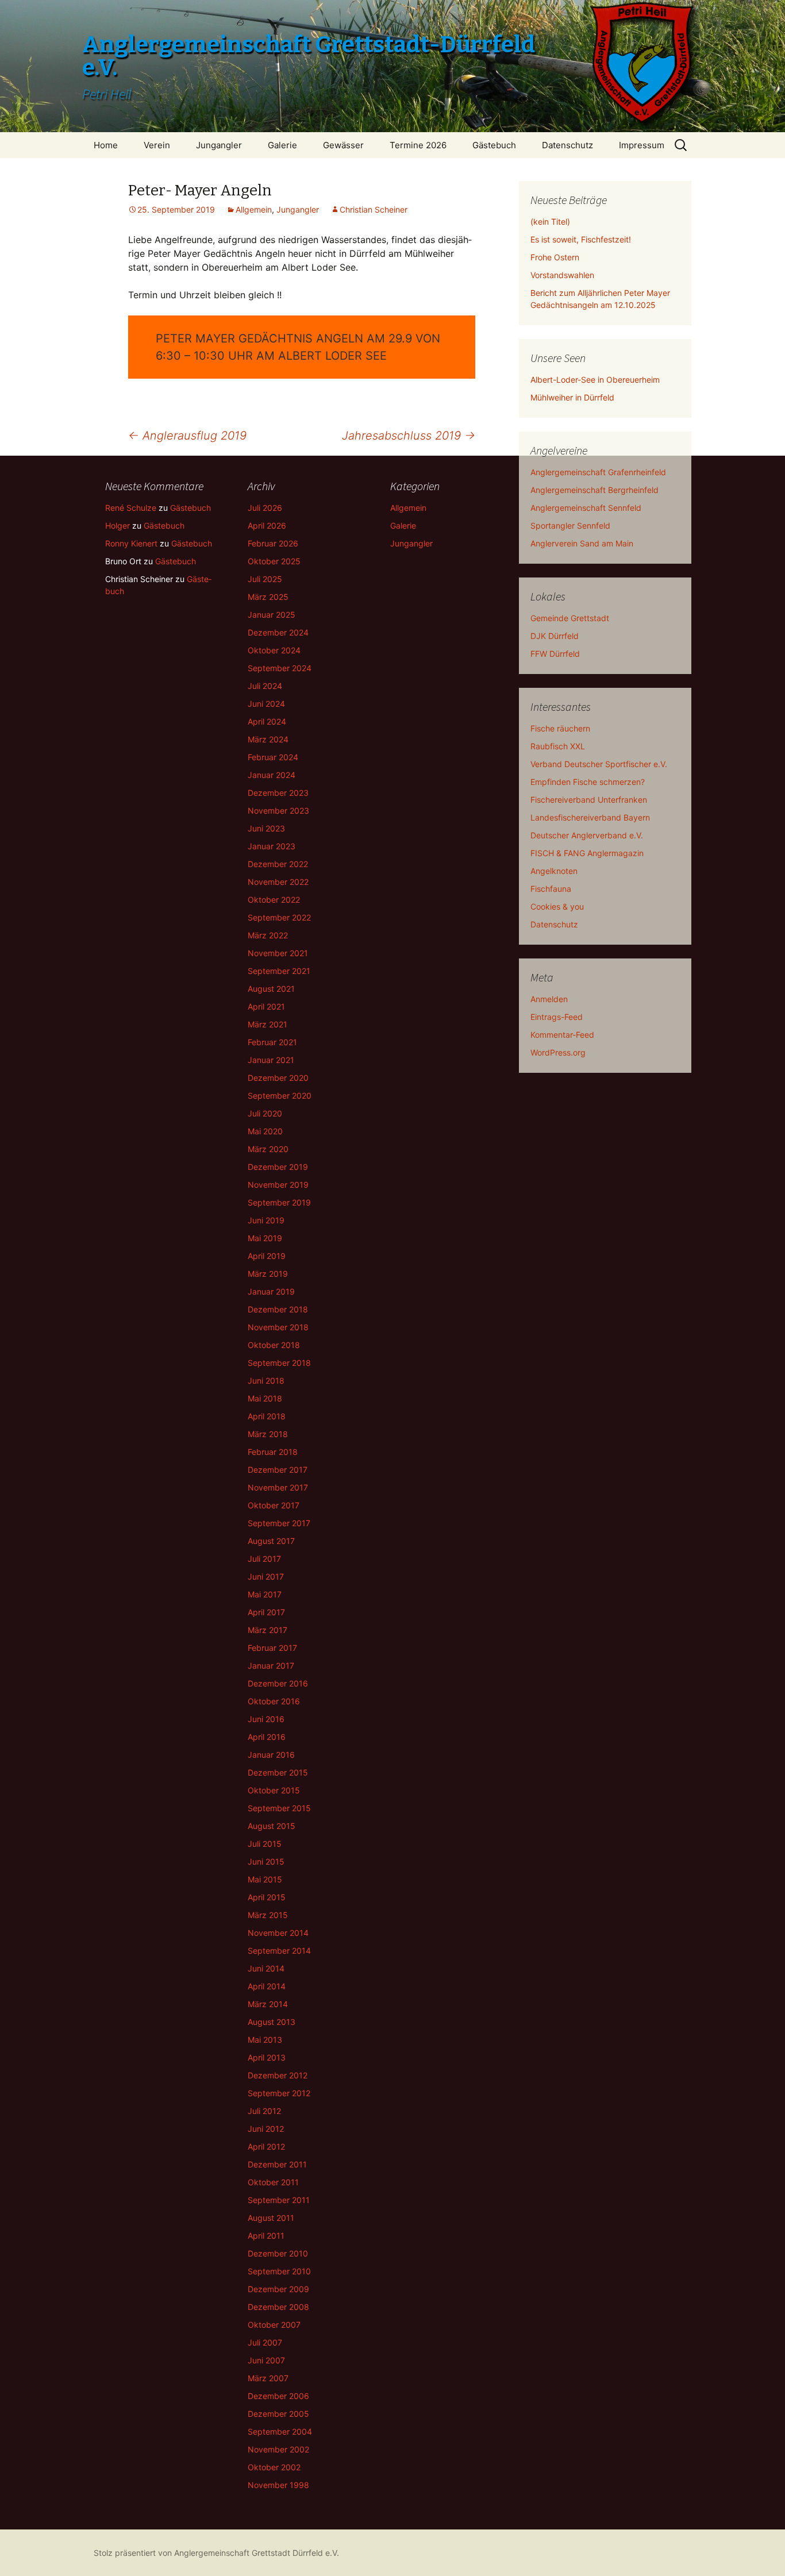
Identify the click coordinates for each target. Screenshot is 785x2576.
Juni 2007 (266, 2360)
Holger (118, 525)
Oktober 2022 (274, 900)
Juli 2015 (265, 1844)
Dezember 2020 (278, 1078)
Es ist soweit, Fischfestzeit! (581, 239)
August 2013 (272, 2022)
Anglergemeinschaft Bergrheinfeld (594, 490)
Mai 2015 (265, 1879)
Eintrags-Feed (557, 1017)
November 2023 (278, 810)
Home (106, 145)
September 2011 (279, 2200)
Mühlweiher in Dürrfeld (572, 397)
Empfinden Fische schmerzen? (588, 782)
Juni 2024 (266, 704)
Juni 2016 (266, 1719)
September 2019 (279, 1202)
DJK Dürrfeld (555, 636)
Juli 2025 (265, 579)
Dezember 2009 (278, 2289)
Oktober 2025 (274, 561)
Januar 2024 (272, 775)
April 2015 (267, 1897)
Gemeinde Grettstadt (570, 618)
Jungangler (219, 145)
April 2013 (267, 2057)
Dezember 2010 (278, 2253)
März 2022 (268, 935)
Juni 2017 (266, 1576)
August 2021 (271, 989)
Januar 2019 (271, 1291)
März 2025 (268, 597)
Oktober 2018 (274, 1345)
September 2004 (280, 2431)
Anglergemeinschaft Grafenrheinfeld (598, 472)
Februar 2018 (273, 1452)
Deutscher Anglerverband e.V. (587, 835)
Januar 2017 (271, 1666)
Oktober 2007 (274, 2325)
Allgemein (254, 209)
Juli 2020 (265, 1113)
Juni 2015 (266, 1861)
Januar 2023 (272, 846)
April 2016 (267, 1737)
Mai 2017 (265, 1594)
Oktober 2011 (273, 2182)
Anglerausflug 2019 (187, 436)
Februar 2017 (272, 1648)
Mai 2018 (265, 1398)
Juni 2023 (266, 828)
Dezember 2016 (278, 1683)
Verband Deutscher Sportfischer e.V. (599, 764)
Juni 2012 (266, 2129)
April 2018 (267, 1416)
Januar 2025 (272, 615)
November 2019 (278, 1185)
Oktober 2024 (274, 650)
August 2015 (272, 1826)
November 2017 (278, 1487)
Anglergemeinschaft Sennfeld (586, 508)
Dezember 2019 (278, 1167)
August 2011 (271, 2218)
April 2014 (267, 1986)
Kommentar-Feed (562, 1035)
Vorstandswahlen (562, 275)
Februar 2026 (273, 543)
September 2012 (279, 2093)
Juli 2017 (264, 1559)
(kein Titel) (550, 222)
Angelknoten (554, 871)
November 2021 (278, 953)
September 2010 (279, 2271)
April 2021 (266, 1006)
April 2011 (266, 2236)
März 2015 (268, 1915)
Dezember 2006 (278, 2396)
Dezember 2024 (278, 632)
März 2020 (268, 1149)
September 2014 (279, 1951)
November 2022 (278, 882)
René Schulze (131, 508)
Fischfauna (551, 889)
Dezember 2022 (278, 864)
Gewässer (343, 145)
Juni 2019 (266, 1220)
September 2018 (279, 1363)
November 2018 (278, 1327)
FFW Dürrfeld (555, 654)
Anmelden (549, 999)
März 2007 (268, 2378)
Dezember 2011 (277, 2164)
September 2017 (279, 1523)
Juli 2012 (264, 2111)
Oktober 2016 (274, 1701)
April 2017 (266, 1612)
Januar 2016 (271, 1755)
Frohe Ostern (555, 257)
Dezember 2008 (278, 2307)
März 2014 (268, 2004)
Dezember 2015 (278, 1772)
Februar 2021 (272, 1042)
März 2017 (268, 1630)
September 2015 (279, 1808)
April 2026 (267, 525)
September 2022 (279, 917)
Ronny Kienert (131, 543)
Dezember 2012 (278, 2075)
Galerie (282, 145)
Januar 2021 (271, 1060)
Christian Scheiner (374, 209)
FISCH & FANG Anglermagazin (587, 853)
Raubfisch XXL (558, 746)
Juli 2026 (265, 508)
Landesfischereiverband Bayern (590, 817)
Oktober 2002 (274, 2467)
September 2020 (280, 1096)
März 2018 (268, 1434)
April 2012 (266, 2146)
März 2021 (268, 1024)
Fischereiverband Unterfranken (589, 800)
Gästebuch (494, 145)
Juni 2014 (266, 1968)
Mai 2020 (265, 1131)
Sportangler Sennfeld (570, 525)
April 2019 (267, 1256)
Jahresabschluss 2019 (409, 436)
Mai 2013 (265, 2040)
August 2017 (271, 1541)
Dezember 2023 (278, 793)
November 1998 (278, 2485)
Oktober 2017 (274, 1505)
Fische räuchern (560, 728)
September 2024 (280, 668)
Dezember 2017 (278, 1470)
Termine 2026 (418, 145)
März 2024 (268, 739)
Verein (157, 145)
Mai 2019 (265, 1238)
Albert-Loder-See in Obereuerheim (595, 380)
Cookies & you (557, 906)
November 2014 (278, 1933)
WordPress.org (558, 1052)
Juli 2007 (265, 2342)
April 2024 (267, 721)
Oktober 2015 (274, 1790)
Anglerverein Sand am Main (582, 543)
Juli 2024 (265, 686)
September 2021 (279, 971)
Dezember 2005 (278, 2414)
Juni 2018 (266, 1381)
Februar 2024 (273, 757)
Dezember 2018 (278, 1309)
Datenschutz (567, 145)
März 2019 (268, 1274)
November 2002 (278, 2449)
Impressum (642, 145)
